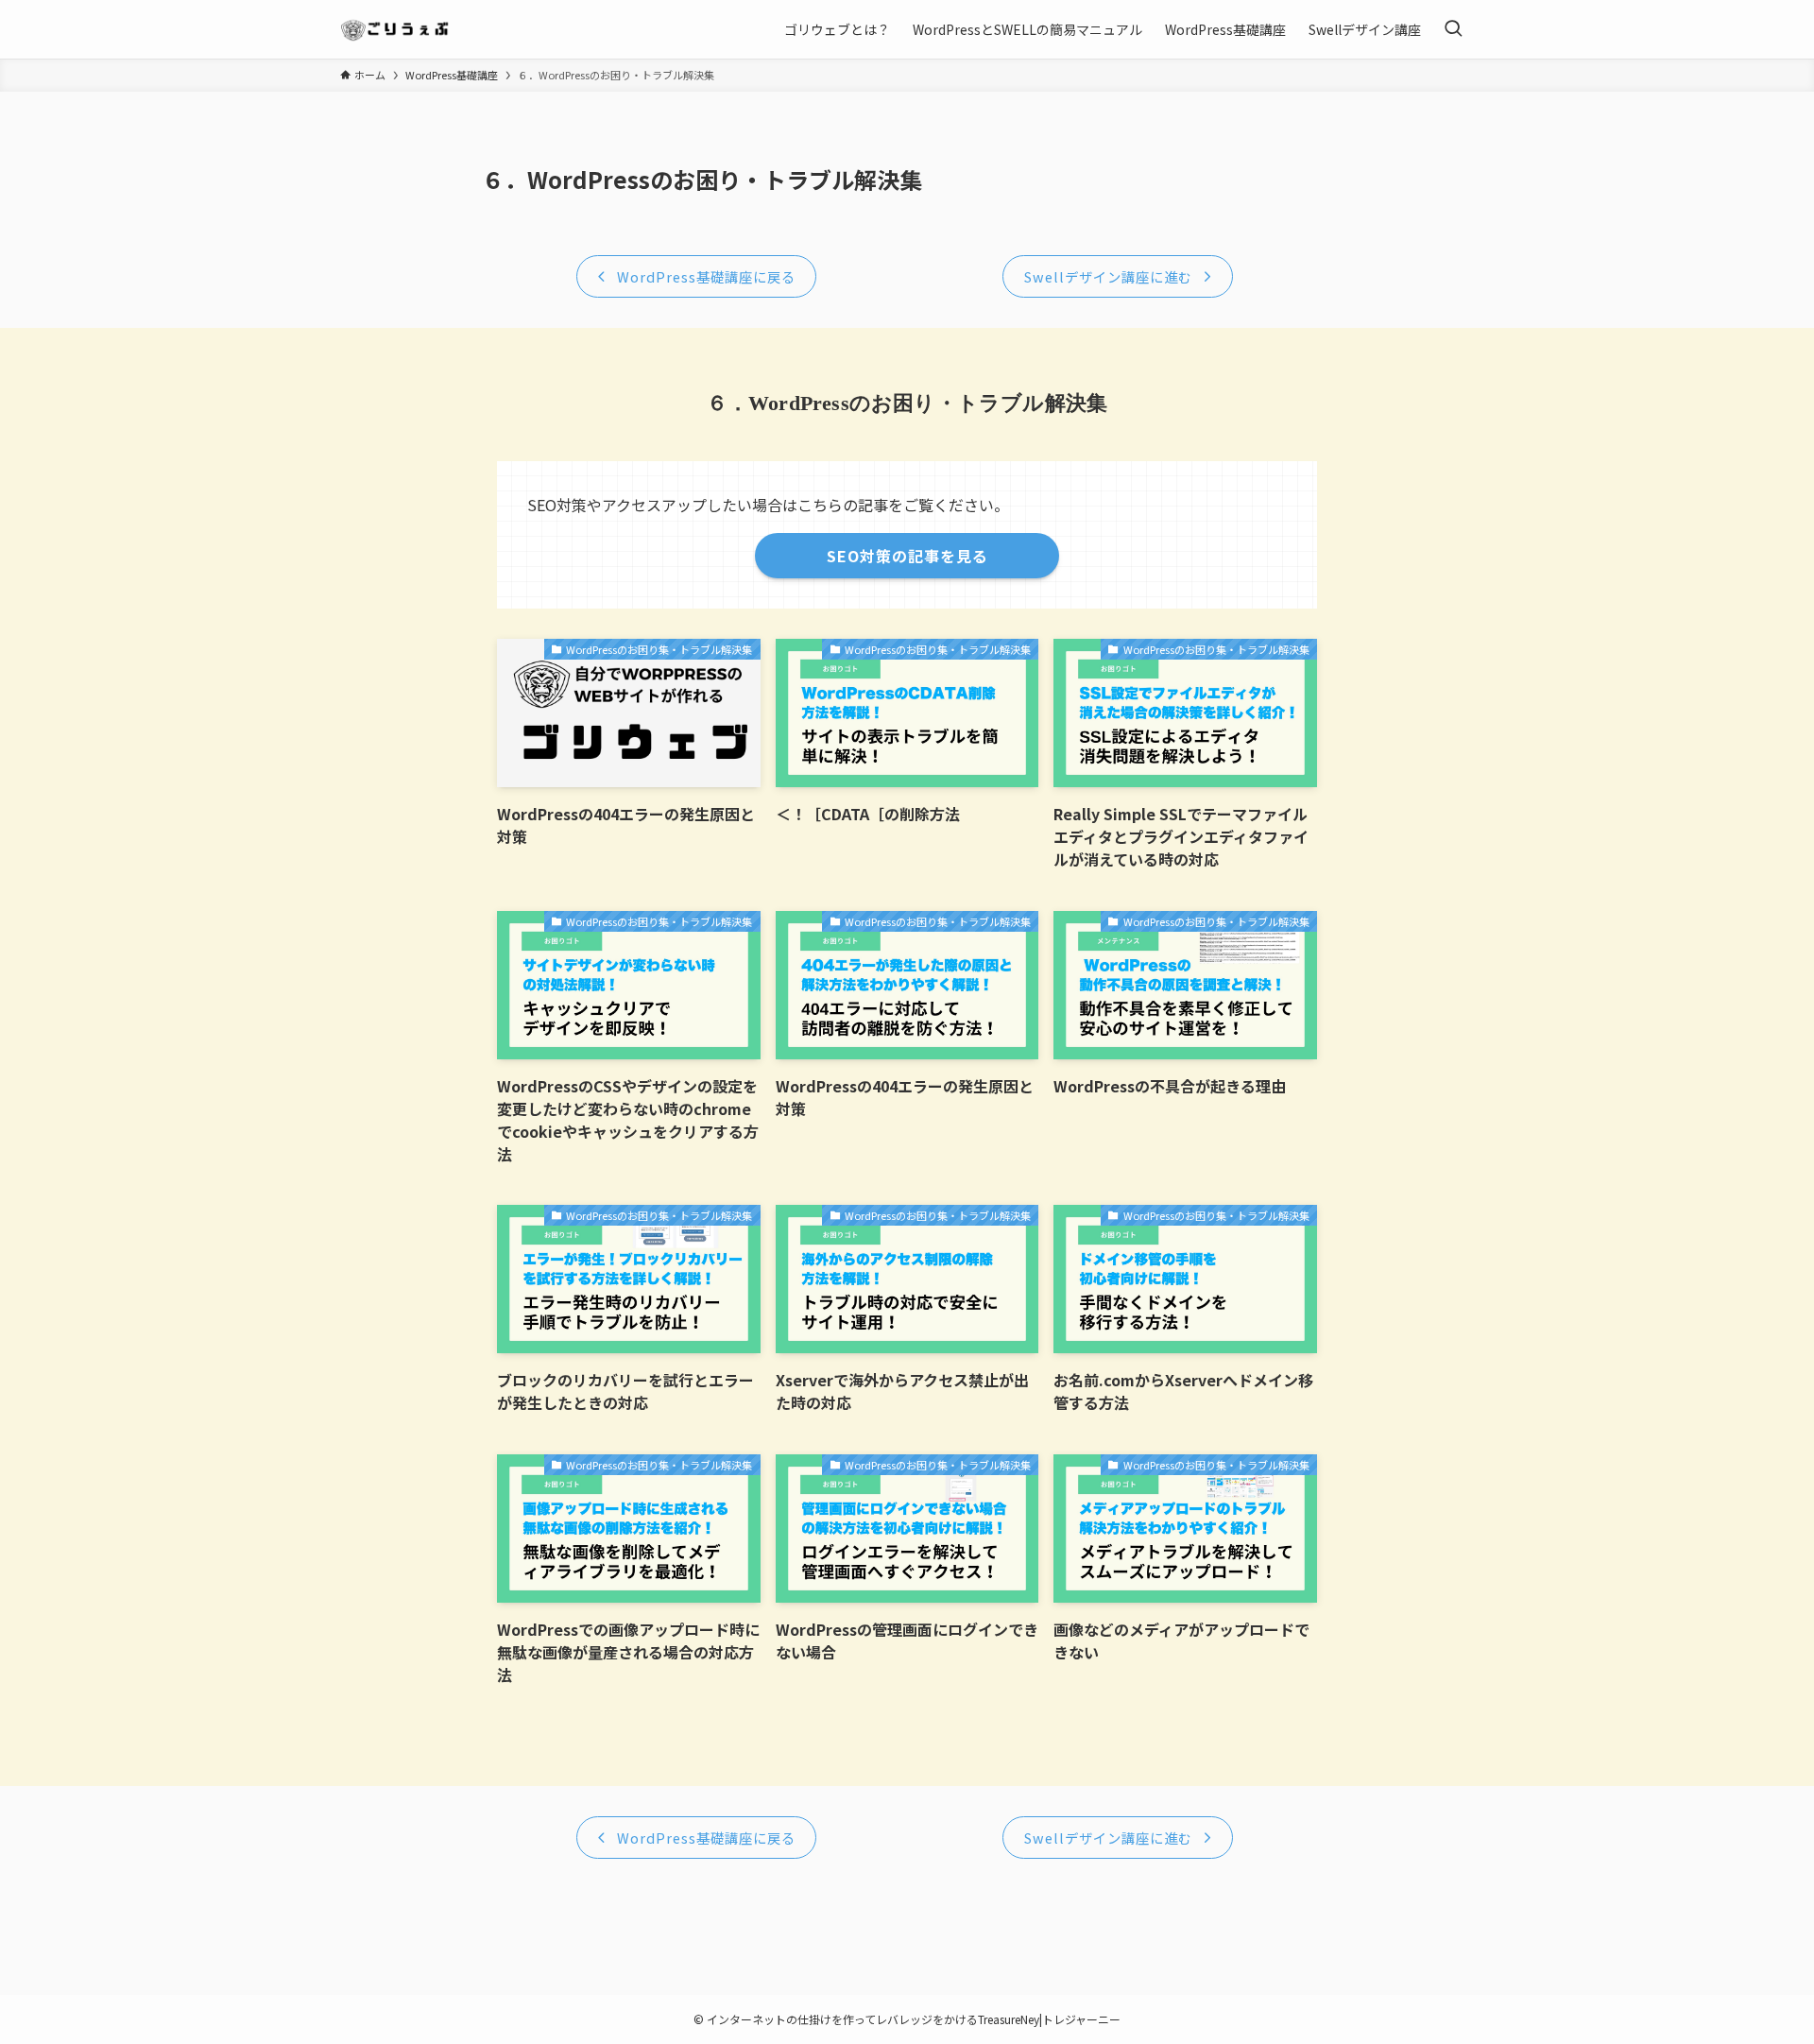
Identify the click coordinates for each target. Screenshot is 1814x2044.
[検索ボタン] (1453, 29)
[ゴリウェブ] (397, 29)
